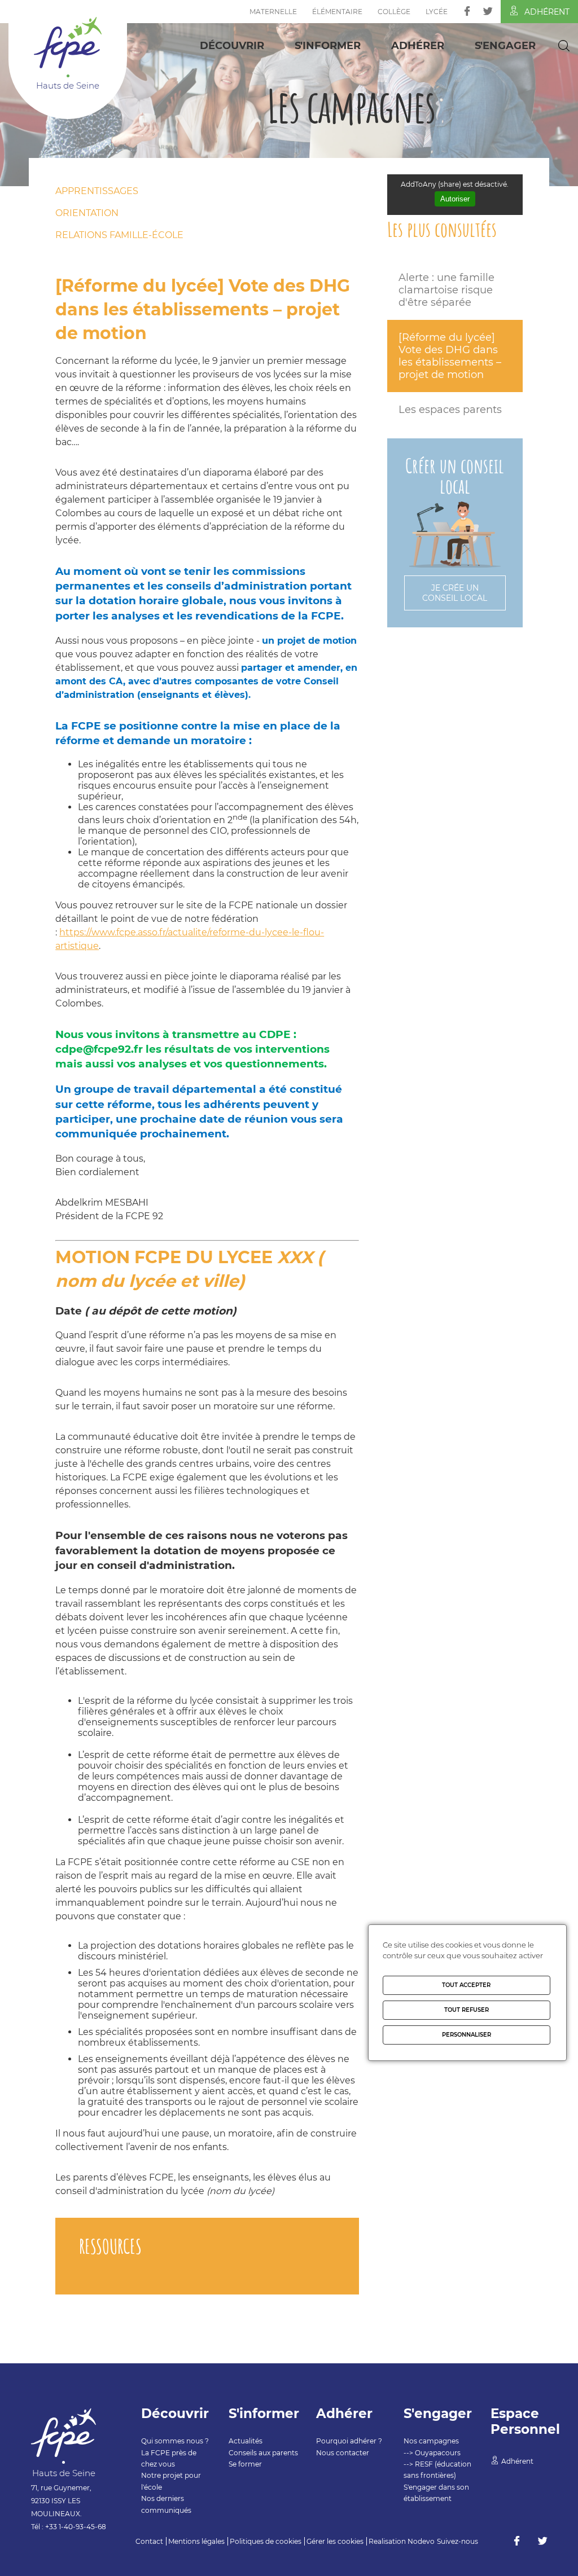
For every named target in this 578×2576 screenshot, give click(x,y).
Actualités (246, 2441)
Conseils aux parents (263, 2453)
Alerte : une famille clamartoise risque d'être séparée (446, 290)
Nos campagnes (431, 2441)
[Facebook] (467, 11)
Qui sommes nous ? (175, 2441)
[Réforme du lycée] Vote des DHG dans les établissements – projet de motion (450, 356)
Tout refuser (467, 2010)
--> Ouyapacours (432, 2453)
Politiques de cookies (266, 2541)
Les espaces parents (450, 410)
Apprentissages (97, 191)
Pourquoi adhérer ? (349, 2441)
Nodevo (421, 2541)
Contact (149, 2541)
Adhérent (547, 12)
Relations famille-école (119, 235)
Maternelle (273, 12)
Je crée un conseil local (455, 593)
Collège (394, 12)
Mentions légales (196, 2541)
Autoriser (455, 199)
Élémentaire (337, 12)
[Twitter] (488, 11)
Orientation (87, 213)
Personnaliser (467, 2035)
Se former (245, 2464)
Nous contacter (343, 2453)
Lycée (437, 12)
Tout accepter (466, 1985)
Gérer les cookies (335, 2541)
